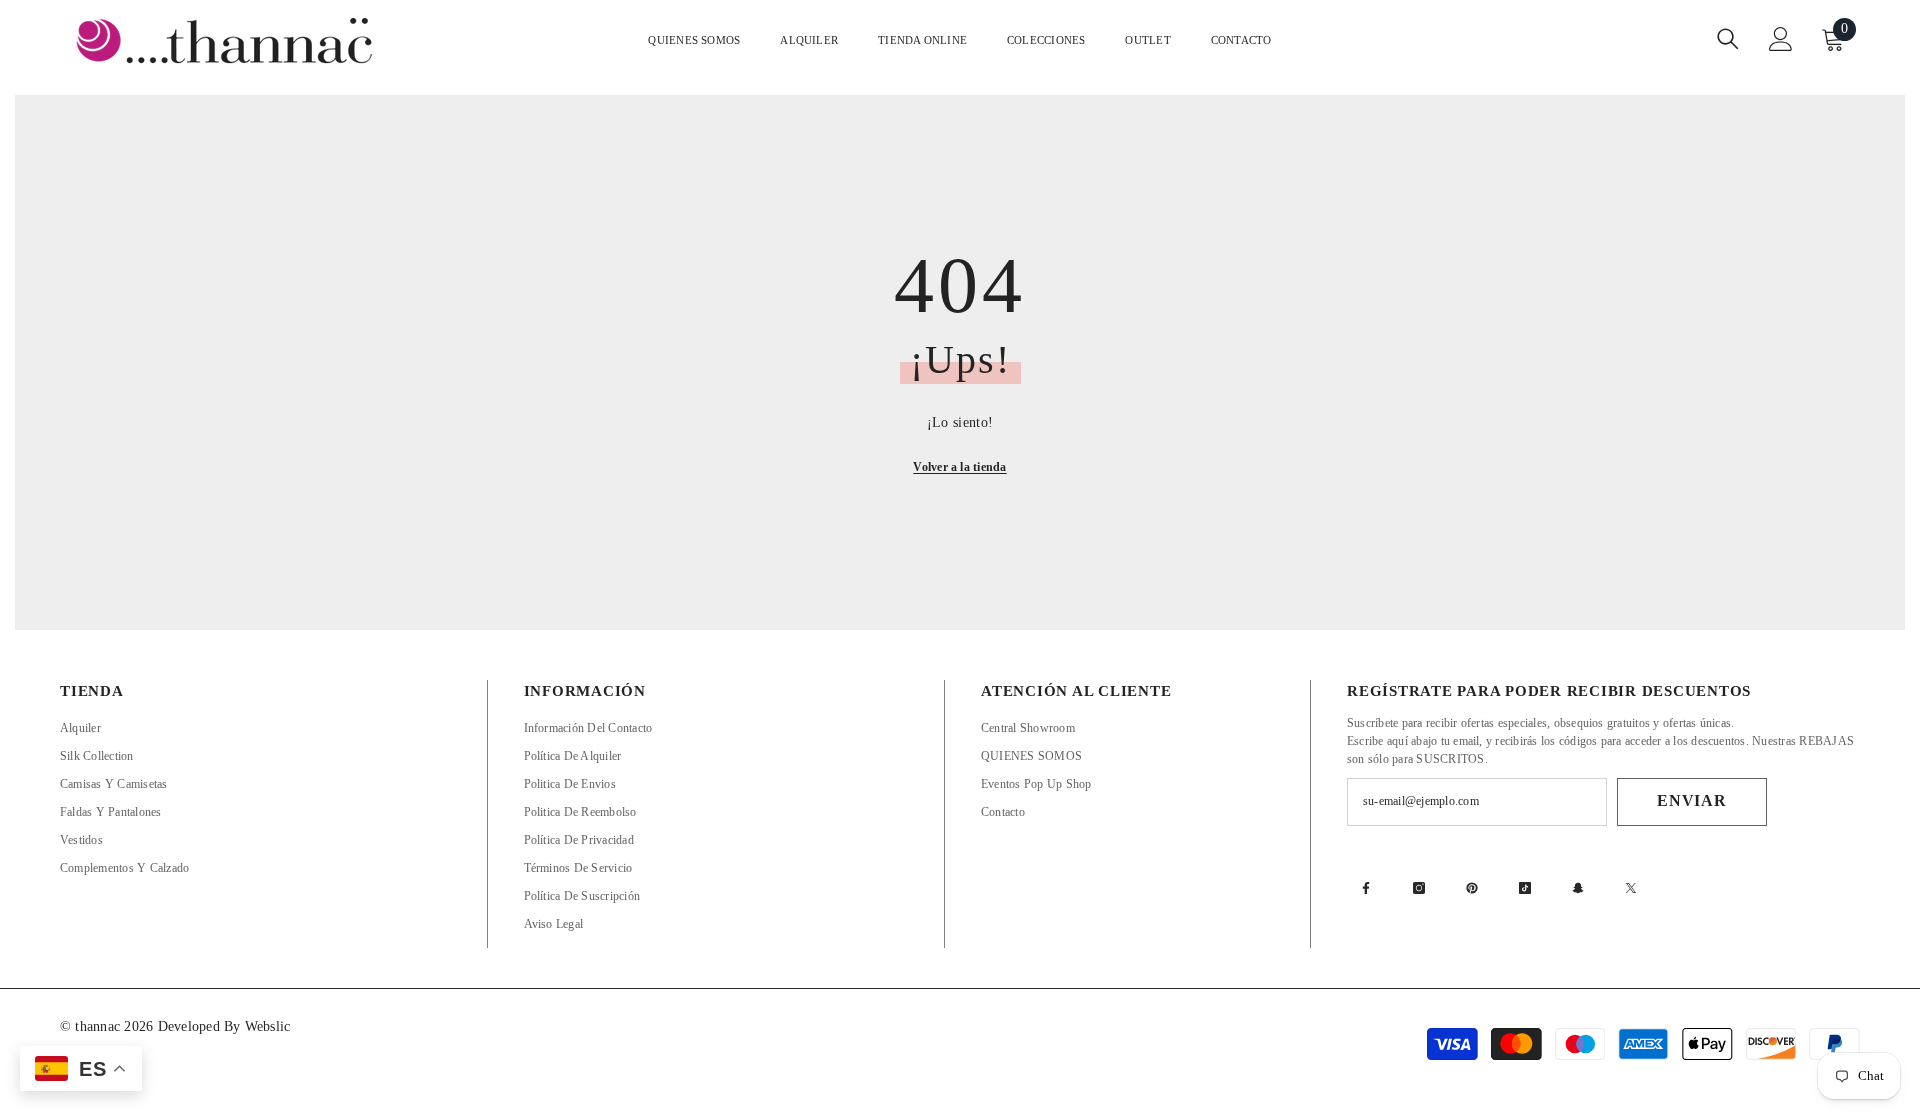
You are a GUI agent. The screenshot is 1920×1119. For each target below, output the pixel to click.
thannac (99, 1026)
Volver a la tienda (959, 467)
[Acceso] (1781, 39)
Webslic (268, 1026)
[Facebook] (1366, 888)
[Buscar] (1728, 38)
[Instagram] (1419, 888)
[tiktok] (1525, 888)
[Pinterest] (1472, 888)
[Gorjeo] (1631, 888)
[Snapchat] (1578, 888)
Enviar (1692, 800)
